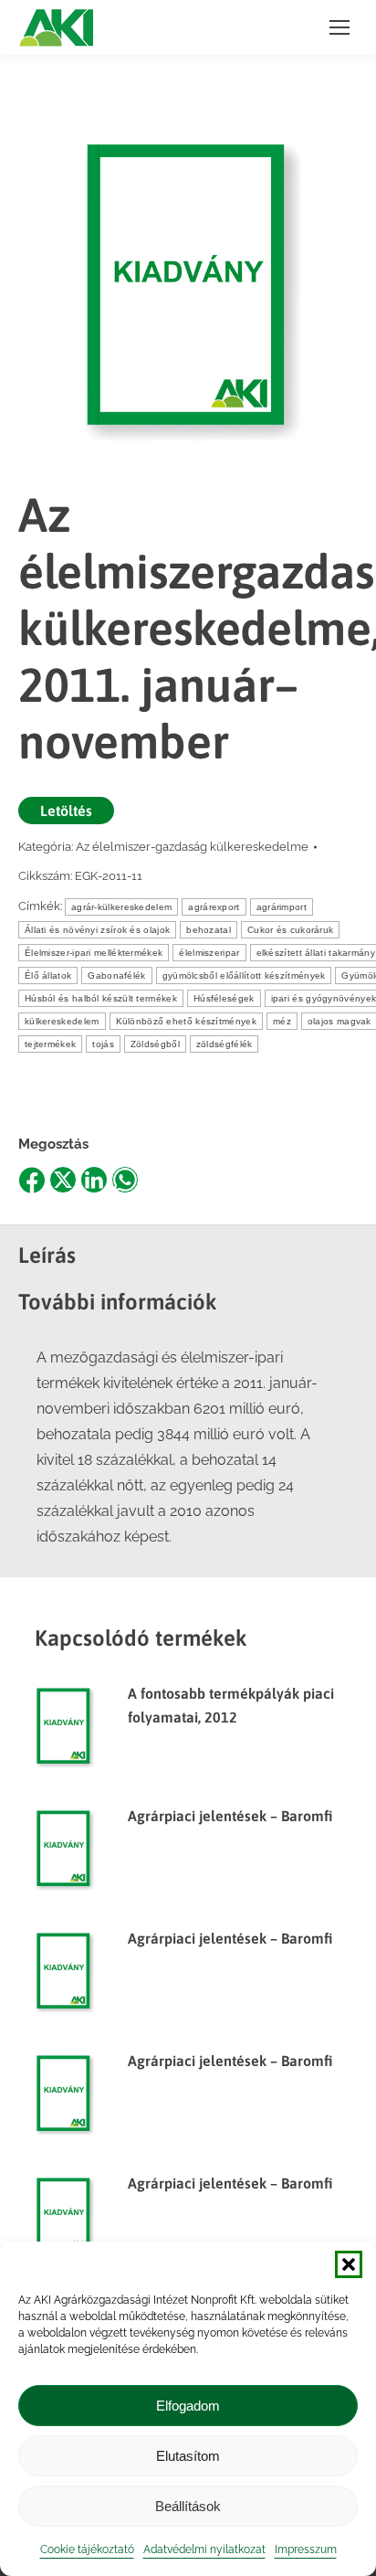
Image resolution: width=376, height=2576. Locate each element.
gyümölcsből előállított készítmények (244, 975)
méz (282, 1021)
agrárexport (214, 907)
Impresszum (306, 2549)
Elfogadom (188, 2406)
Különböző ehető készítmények (186, 1021)
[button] (349, 2264)
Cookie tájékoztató (87, 2549)
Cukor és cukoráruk (290, 930)
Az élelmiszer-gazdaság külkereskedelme (192, 847)
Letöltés (66, 811)
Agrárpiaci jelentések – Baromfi (230, 1816)
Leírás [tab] (47, 1255)
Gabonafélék (116, 975)
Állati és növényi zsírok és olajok (97, 930)
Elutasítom (188, 2456)
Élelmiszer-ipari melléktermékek (94, 953)
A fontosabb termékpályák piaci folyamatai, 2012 (231, 1705)
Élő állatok (48, 975)
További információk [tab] (118, 1302)
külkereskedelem (62, 1021)
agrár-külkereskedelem (121, 907)
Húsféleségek (224, 998)
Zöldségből (155, 1044)
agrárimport (282, 907)
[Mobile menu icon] (339, 27)
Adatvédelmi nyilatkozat (204, 2549)
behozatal (209, 930)
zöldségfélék (225, 1044)
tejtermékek (50, 1044)
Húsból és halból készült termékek (101, 998)
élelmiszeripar (209, 953)
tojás (103, 1044)
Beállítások (188, 2506)
